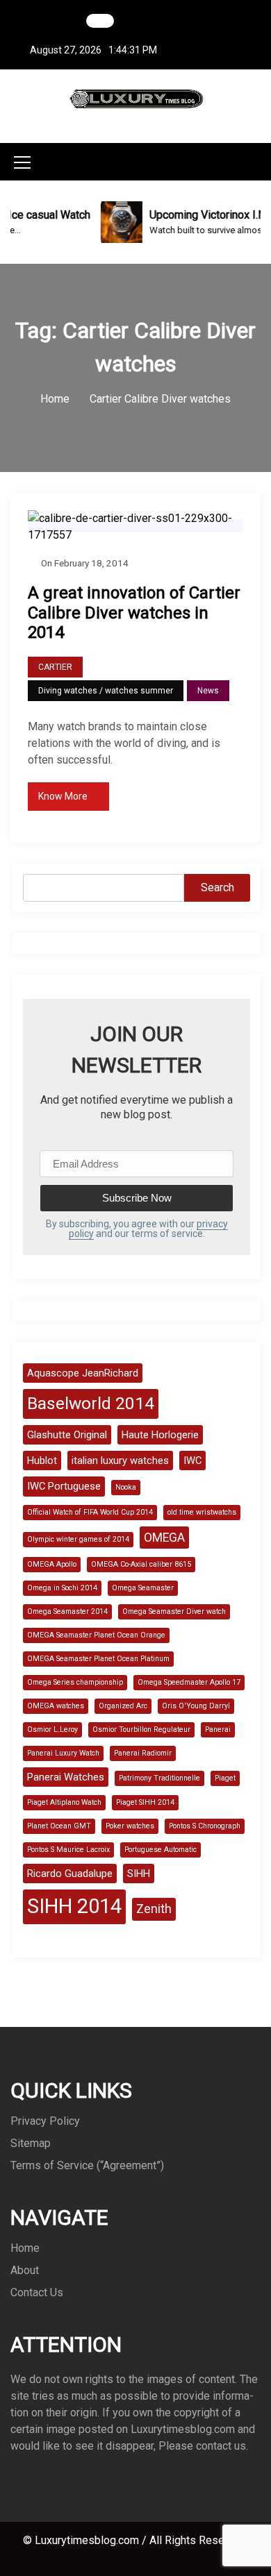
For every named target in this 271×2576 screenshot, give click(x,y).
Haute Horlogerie (160, 1435)
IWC (192, 1460)
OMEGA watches (56, 1706)
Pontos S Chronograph (205, 1826)
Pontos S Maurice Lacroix (68, 1850)
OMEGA (164, 1538)
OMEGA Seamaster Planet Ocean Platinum (98, 1659)
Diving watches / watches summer (106, 691)
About (25, 2270)
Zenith (154, 1909)
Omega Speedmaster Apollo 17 (189, 1682)
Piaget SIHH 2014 (145, 1802)
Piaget (225, 1778)
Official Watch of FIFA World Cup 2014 (90, 1512)
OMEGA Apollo (52, 1564)
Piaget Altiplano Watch (64, 1802)
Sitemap (31, 2143)
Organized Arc (123, 1706)
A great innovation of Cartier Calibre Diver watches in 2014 (134, 613)
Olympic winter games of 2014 (78, 1539)
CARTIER (55, 667)
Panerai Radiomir (143, 1753)
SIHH (139, 1874)
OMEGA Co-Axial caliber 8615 (141, 1564)
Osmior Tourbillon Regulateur (141, 1729)
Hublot (42, 1460)
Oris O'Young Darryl (196, 1706)
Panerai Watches (66, 1777)
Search (217, 887)
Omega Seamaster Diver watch (174, 1611)
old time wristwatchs (202, 1512)
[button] (256, 161)
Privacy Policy (45, 2121)
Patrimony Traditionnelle (159, 1778)
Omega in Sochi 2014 (62, 1588)
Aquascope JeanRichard (83, 1373)
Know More (63, 796)
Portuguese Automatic (161, 1850)
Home (25, 2248)
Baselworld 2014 (91, 1403)
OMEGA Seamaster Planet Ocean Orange (96, 1635)
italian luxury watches (120, 1460)
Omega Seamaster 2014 (67, 1611)
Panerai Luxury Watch (63, 1753)
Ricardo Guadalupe (70, 1874)
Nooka (126, 1487)
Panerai (218, 1729)
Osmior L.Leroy (52, 1729)
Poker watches (130, 1826)
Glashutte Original (67, 1435)
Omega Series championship (75, 1682)
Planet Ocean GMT (59, 1826)
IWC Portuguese (64, 1486)
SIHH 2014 (74, 1906)
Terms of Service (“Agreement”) (87, 2165)
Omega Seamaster (143, 1588)
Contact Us (37, 2292)
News (208, 691)
